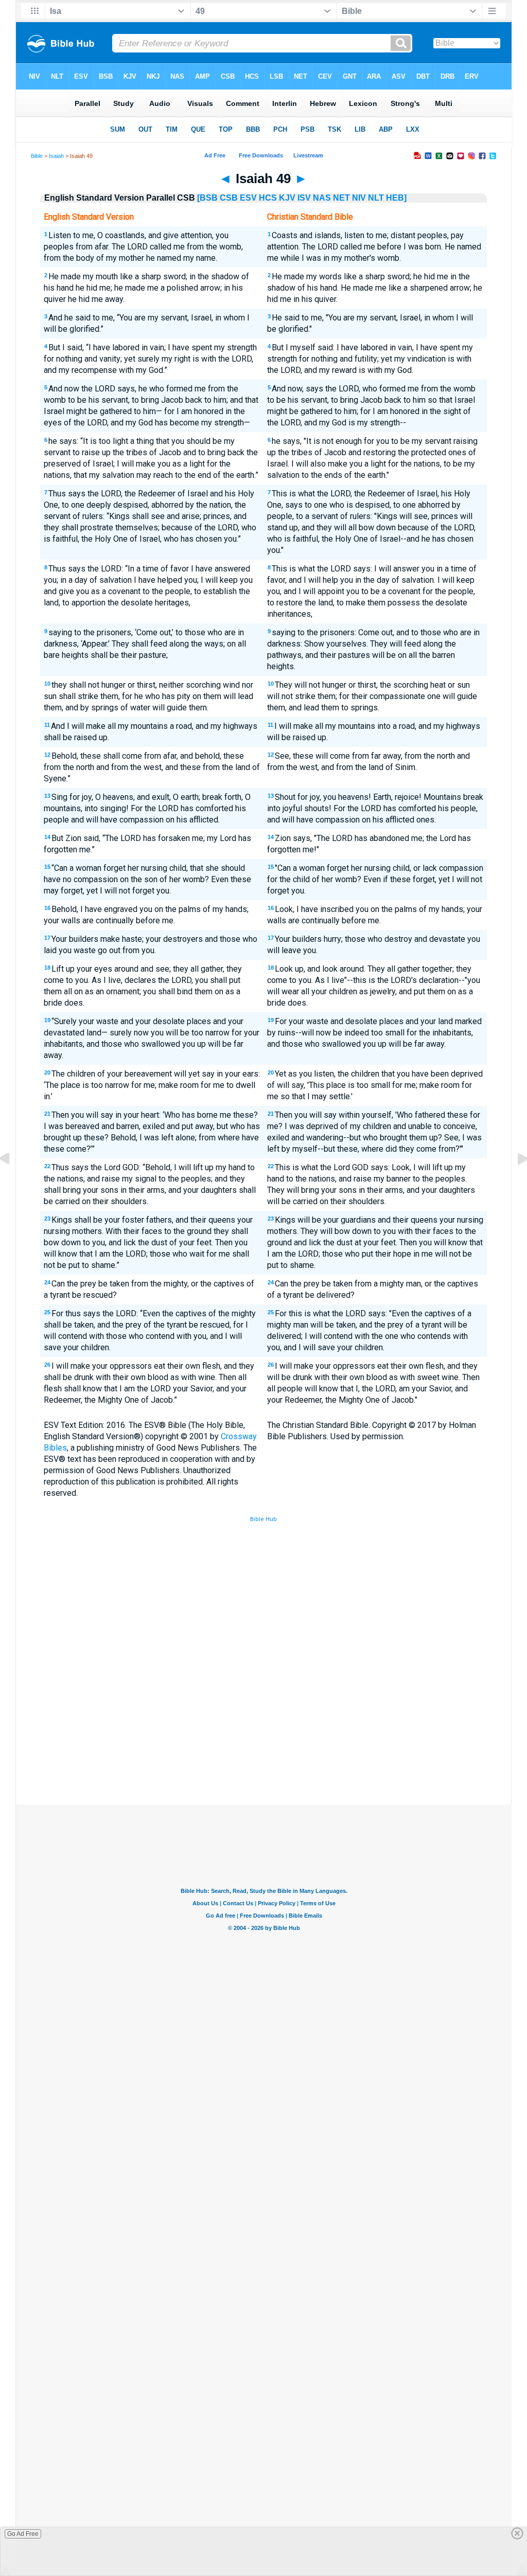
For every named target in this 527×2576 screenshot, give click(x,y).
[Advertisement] (263, 1729)
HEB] (396, 198)
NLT (376, 198)
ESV (248, 198)
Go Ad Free (23, 2534)
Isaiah (56, 156)
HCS (268, 198)
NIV (359, 198)
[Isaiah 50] (514, 1182)
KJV (287, 198)
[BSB (207, 198)
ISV (304, 198)
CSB (229, 198)
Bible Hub (263, 1519)
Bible (37, 156)
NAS (322, 198)
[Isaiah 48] (13, 1182)
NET (341, 198)
